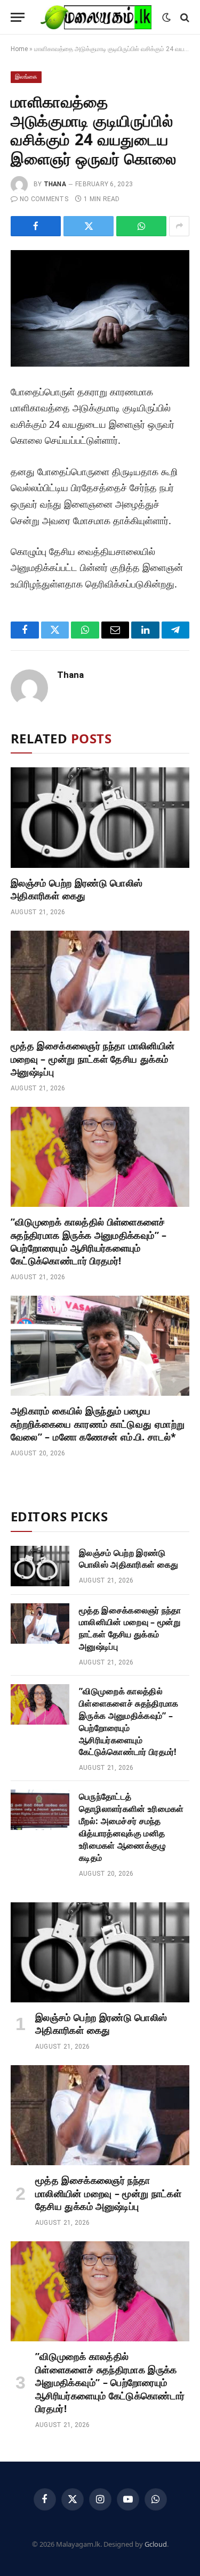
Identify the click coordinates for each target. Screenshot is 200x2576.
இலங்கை (26, 77)
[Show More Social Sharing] (179, 226)
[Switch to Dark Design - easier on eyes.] (166, 18)
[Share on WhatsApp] (141, 226)
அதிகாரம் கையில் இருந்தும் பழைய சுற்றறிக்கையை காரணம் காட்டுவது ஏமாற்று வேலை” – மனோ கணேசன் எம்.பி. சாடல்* (98, 1424)
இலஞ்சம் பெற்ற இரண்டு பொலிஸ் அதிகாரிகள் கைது (77, 889)
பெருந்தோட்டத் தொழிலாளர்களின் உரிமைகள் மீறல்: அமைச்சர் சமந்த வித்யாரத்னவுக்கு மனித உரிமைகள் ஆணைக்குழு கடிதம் (131, 1827)
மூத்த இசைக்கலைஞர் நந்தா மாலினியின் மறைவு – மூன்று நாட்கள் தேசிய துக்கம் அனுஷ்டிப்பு (93, 1059)
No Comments (44, 199)
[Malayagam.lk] (96, 17)
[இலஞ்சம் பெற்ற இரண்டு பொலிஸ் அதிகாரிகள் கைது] (100, 817)
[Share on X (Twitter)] (89, 226)
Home (19, 49)
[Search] (184, 17)
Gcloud (156, 2544)
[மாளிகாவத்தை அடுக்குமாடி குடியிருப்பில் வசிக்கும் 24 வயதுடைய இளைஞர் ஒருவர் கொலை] (100, 308)
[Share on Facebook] (36, 226)
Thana (55, 184)
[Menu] (18, 17)
